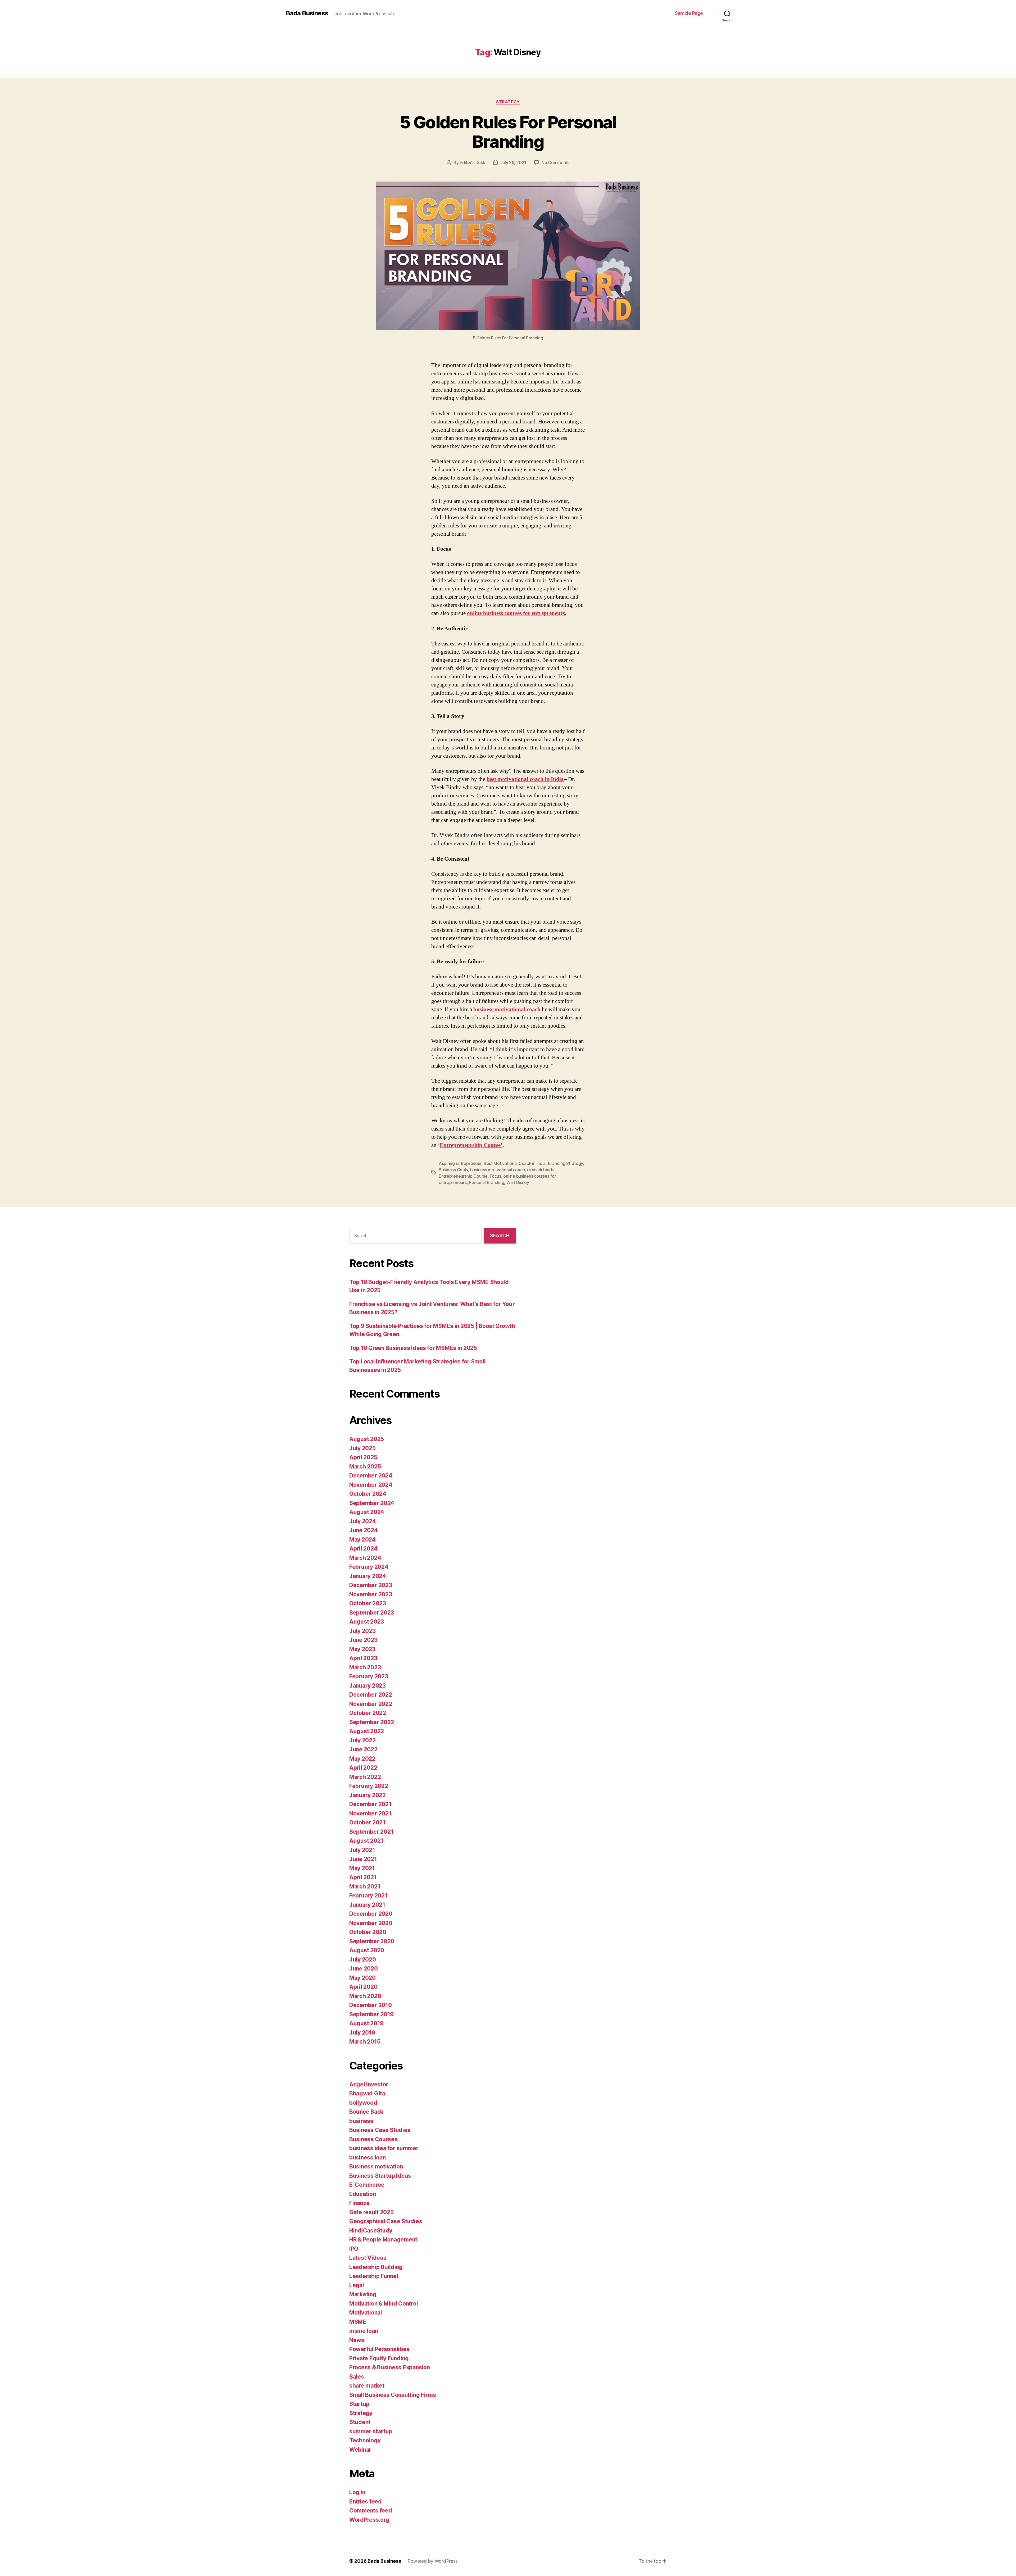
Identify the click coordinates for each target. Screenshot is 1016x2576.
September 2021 (371, 1832)
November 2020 (371, 1923)
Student (360, 2422)
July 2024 (363, 1521)
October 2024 (368, 1494)
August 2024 (367, 1512)
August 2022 (367, 1731)
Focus (495, 1176)
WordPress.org (369, 2520)
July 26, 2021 (513, 162)
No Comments (555, 162)
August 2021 (366, 1841)
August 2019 (366, 2023)
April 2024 (363, 1549)
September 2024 (372, 1503)
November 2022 (371, 1704)
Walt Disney (518, 1182)
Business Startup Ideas (380, 2176)
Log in (357, 2492)
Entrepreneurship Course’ (471, 1145)
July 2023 (362, 1631)
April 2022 (363, 1768)
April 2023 (363, 1658)
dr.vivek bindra (541, 1170)
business (361, 2121)
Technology (365, 2440)
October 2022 (368, 1713)
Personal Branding (486, 1182)
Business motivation (376, 2166)
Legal (357, 2285)
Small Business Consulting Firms (393, 2395)
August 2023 (367, 1622)
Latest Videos (368, 2258)
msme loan (364, 2331)
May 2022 (362, 1759)
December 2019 (371, 2005)
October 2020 (368, 1932)
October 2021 (367, 1822)
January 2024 (368, 1576)
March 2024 (365, 1558)
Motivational (366, 2313)
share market (367, 2386)
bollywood (363, 2103)
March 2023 (365, 1667)
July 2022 (362, 1740)
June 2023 (363, 1640)
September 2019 (371, 2014)
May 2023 (362, 1649)
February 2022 (369, 1786)
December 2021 (370, 1804)
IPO (354, 2249)
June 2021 (363, 1859)
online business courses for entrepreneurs (516, 613)
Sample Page (689, 13)
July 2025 (362, 1448)
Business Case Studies (380, 2130)
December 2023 (371, 1585)
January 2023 (368, 1686)
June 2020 (364, 1969)
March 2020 (365, 1996)
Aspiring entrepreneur (460, 1163)
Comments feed (371, 2511)
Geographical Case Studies (386, 2221)
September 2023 (372, 1613)
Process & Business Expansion (389, 2367)
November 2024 (371, 1485)
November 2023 (371, 1594)
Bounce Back (366, 2112)
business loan (368, 2157)
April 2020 (363, 1987)
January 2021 (367, 1905)
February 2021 (368, 1895)
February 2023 (369, 1676)
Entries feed (366, 2502)
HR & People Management (383, 2240)
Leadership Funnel (374, 2276)
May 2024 (362, 1540)
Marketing (363, 2294)
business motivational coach (507, 1009)
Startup (359, 2404)
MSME (358, 2322)
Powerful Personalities (379, 2349)
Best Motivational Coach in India (515, 1163)
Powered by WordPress (433, 2561)
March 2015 (365, 2042)
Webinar (360, 2450)
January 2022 (368, 1795)
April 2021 (363, 1877)
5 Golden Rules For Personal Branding (508, 132)
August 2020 (367, 1950)
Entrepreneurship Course (463, 1176)
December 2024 (371, 1475)
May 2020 (362, 1978)
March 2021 (365, 1886)
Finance (359, 2203)
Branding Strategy (565, 1163)
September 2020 (372, 1941)
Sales (357, 2377)
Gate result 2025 (371, 2212)
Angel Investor (369, 2084)
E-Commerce (367, 2185)
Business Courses (373, 2139)
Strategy (508, 102)
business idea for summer (384, 2148)
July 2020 (363, 1960)
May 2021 (362, 1868)
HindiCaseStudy (371, 2231)
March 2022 (365, 1777)
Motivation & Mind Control (384, 2304)
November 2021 (370, 1813)
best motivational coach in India (525, 779)
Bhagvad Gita (367, 2093)
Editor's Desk (472, 162)
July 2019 (362, 2033)
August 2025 (367, 1439)
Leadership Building (376, 2267)
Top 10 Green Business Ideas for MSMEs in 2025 (413, 1348)
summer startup (371, 2431)
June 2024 (364, 1530)
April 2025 (363, 1457)
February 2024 (369, 1567)
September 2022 (372, 1722)
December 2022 (371, 1695)
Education (363, 2194)
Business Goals (453, 1170)
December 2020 (371, 1914)
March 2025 (365, 1466)
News (357, 2340)
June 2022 (363, 1749)
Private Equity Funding (379, 2358)
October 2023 (368, 1603)
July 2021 (362, 1850)
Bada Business (307, 13)
